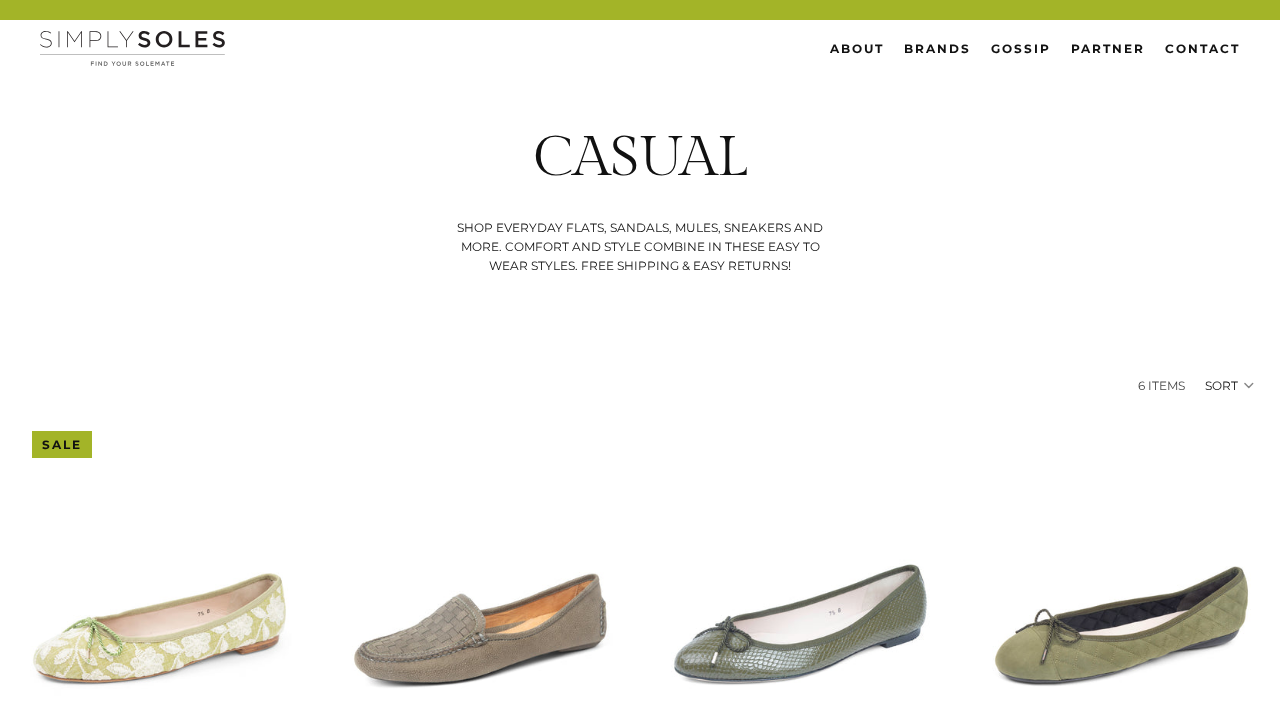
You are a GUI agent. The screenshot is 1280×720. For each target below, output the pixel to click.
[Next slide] (265, 593)
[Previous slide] (54, 593)
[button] (1230, 385)
